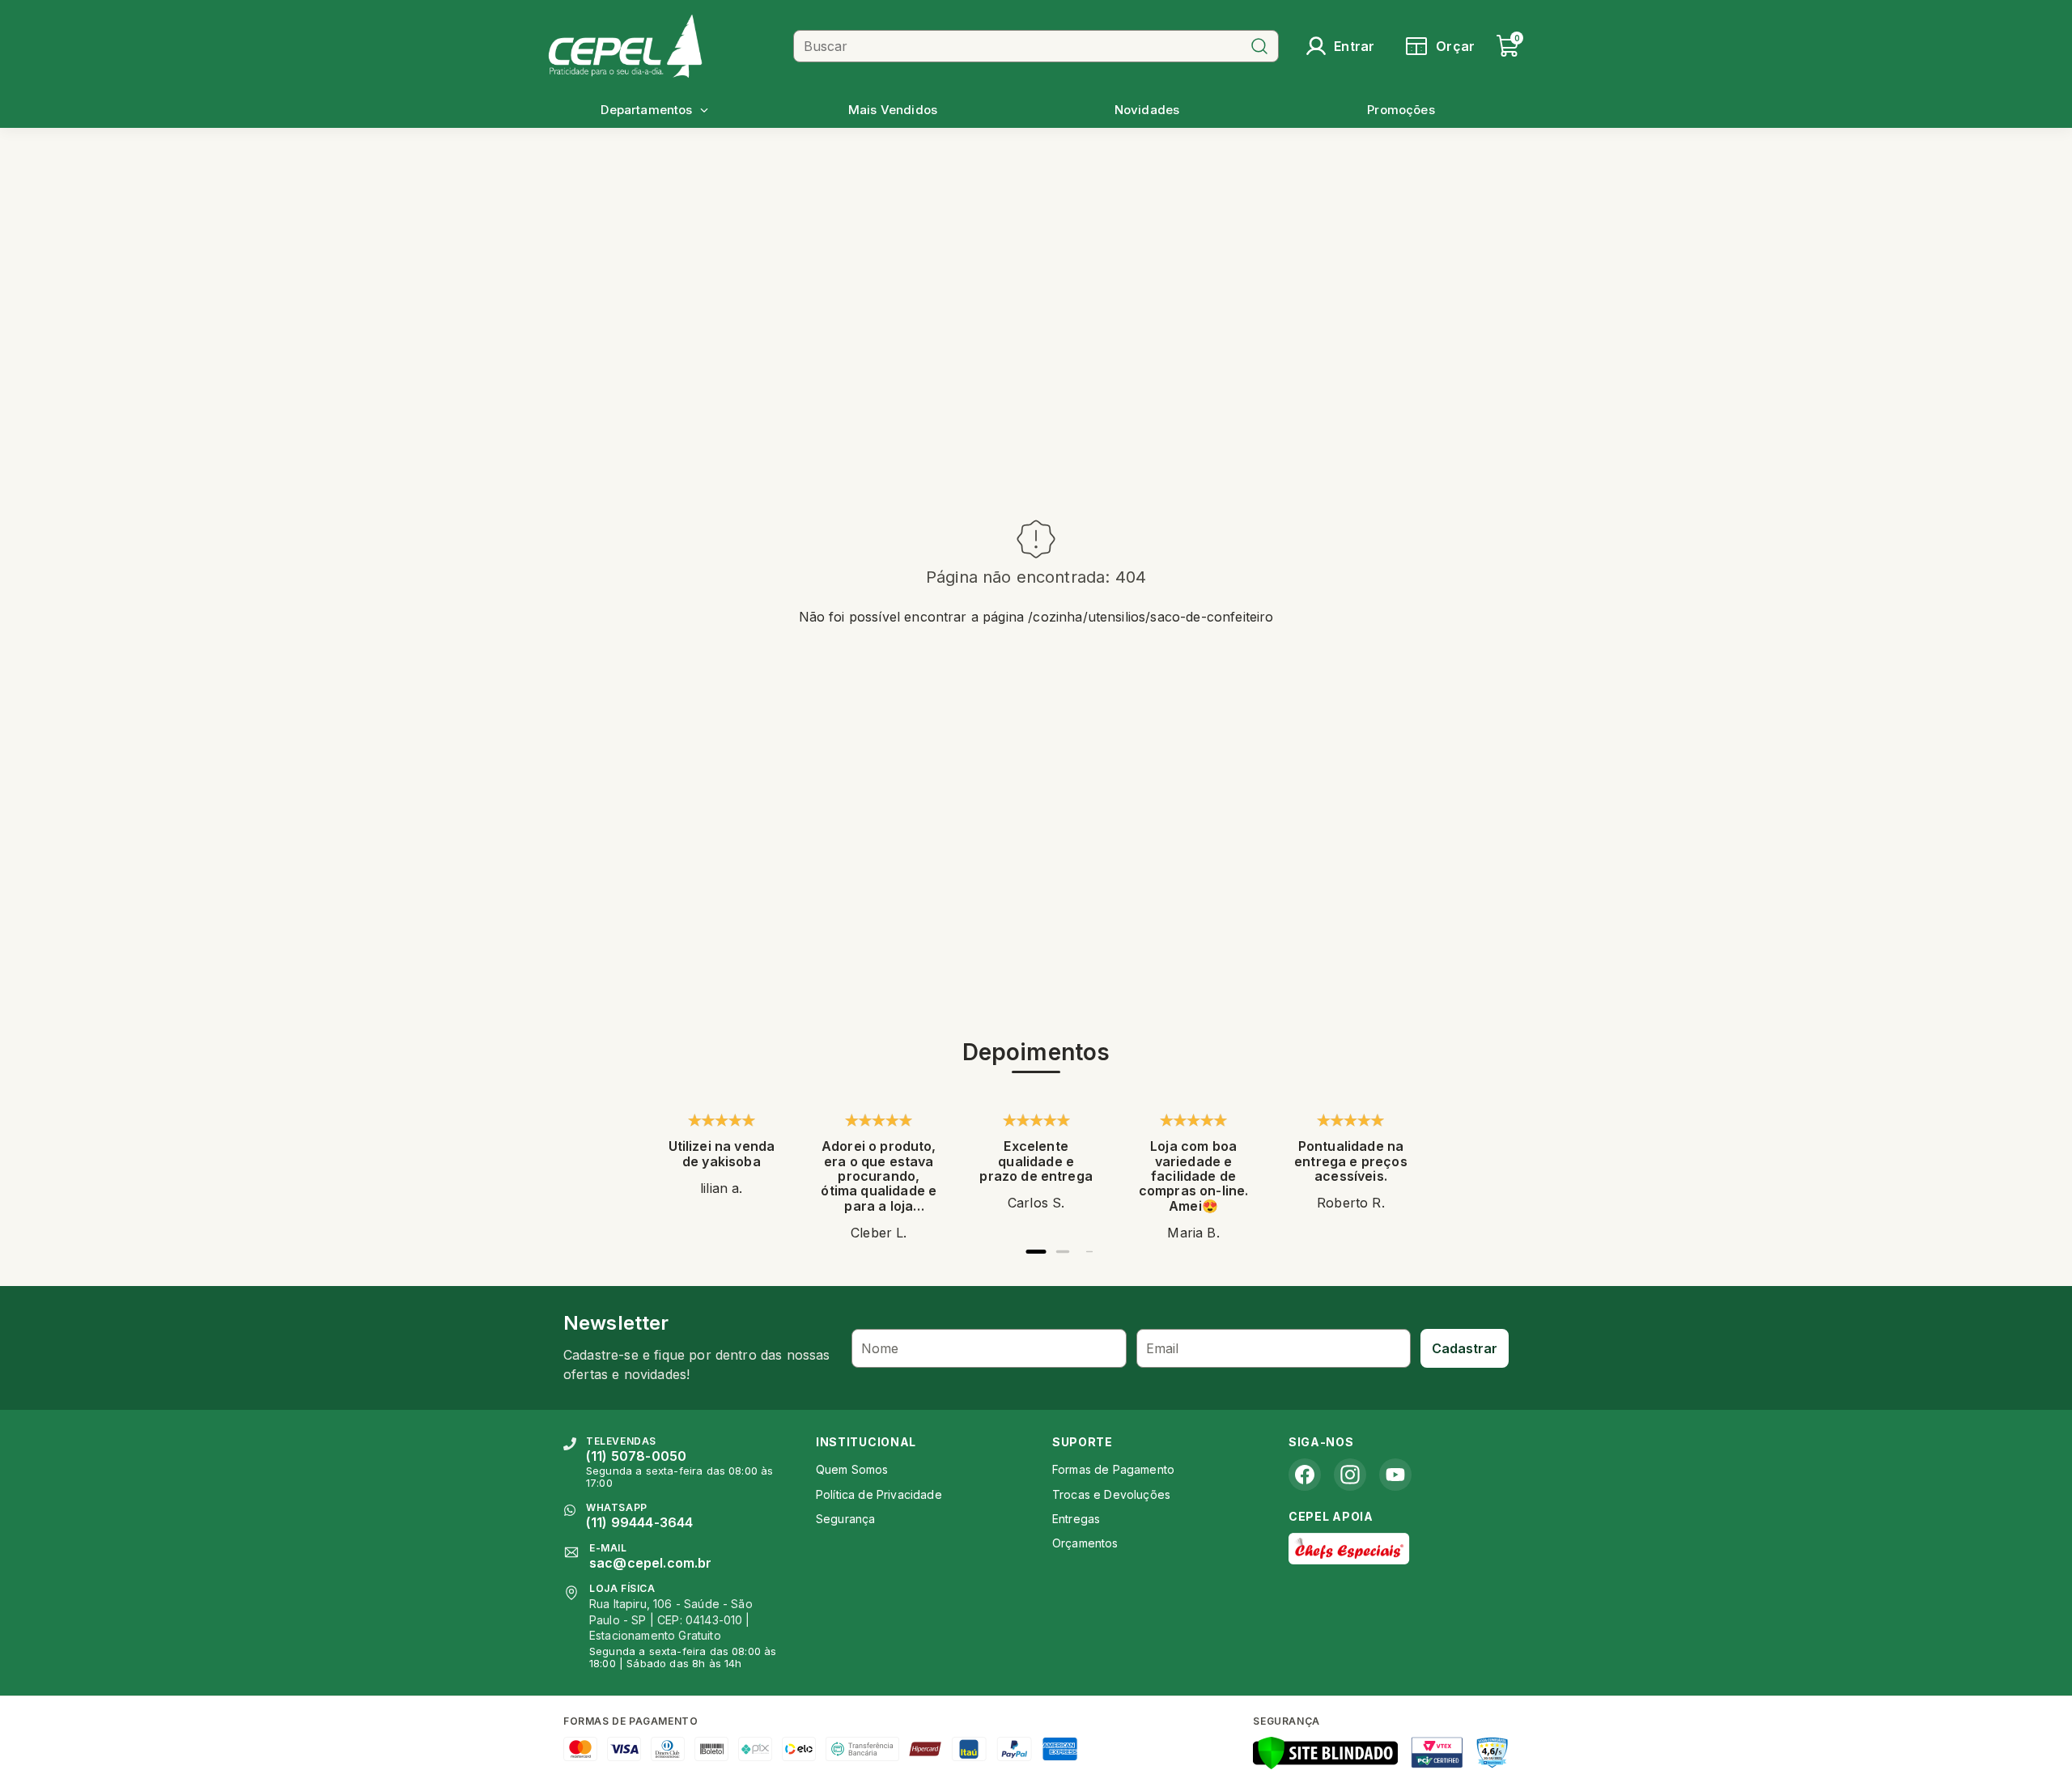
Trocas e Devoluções (1111, 1494)
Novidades (1147, 110)
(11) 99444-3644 (639, 1522)
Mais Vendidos (893, 110)
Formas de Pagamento (1113, 1469)
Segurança (845, 1519)
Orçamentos (1085, 1543)
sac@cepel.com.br (651, 1563)
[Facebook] (1305, 1475)
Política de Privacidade (879, 1494)
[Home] (664, 46)
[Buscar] (1259, 46)
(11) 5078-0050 (636, 1456)
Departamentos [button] (646, 110)
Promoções (1401, 110)
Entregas (1076, 1519)
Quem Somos (852, 1469)
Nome (880, 1348)
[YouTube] (1395, 1475)
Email (1163, 1348)
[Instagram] (1350, 1475)
